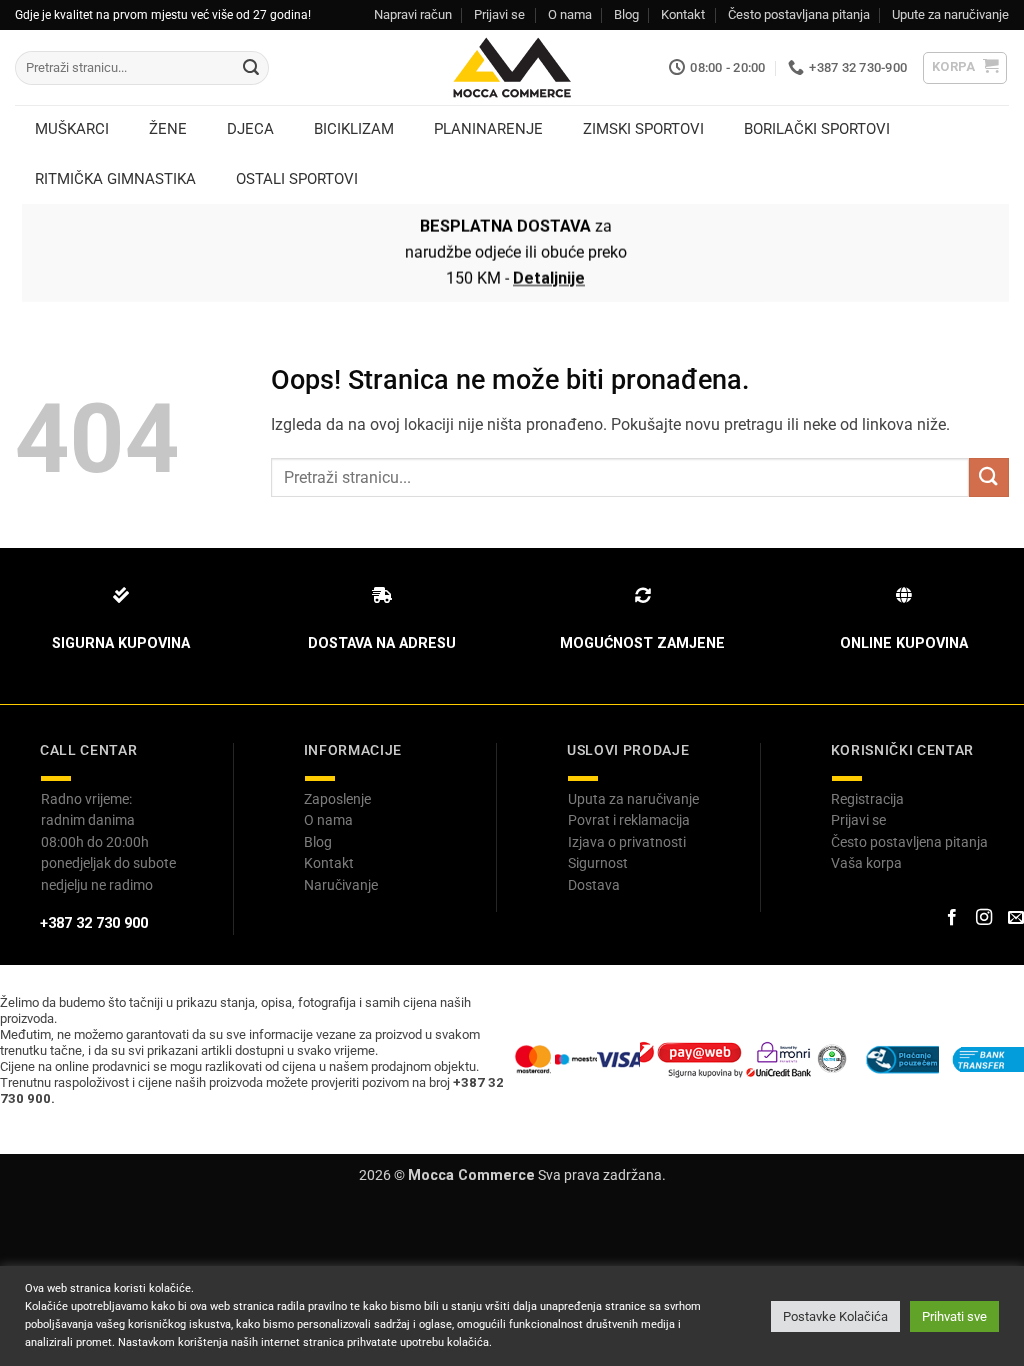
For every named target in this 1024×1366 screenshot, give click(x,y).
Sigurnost (598, 863)
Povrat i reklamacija (629, 820)
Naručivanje (341, 885)
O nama (570, 14)
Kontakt (683, 14)
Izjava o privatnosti (627, 842)
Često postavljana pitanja (799, 14)
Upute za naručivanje (950, 14)
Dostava (594, 885)
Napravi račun (413, 14)
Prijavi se (499, 14)
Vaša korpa (866, 863)
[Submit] (251, 68)
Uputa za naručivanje (633, 799)
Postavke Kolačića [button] (835, 1316)
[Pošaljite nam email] (1016, 918)
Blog (626, 14)
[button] (965, 68)
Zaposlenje (337, 799)
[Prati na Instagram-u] (984, 918)
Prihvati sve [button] (954, 1316)
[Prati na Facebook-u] (951, 918)
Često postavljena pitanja (909, 842)
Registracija (867, 799)
